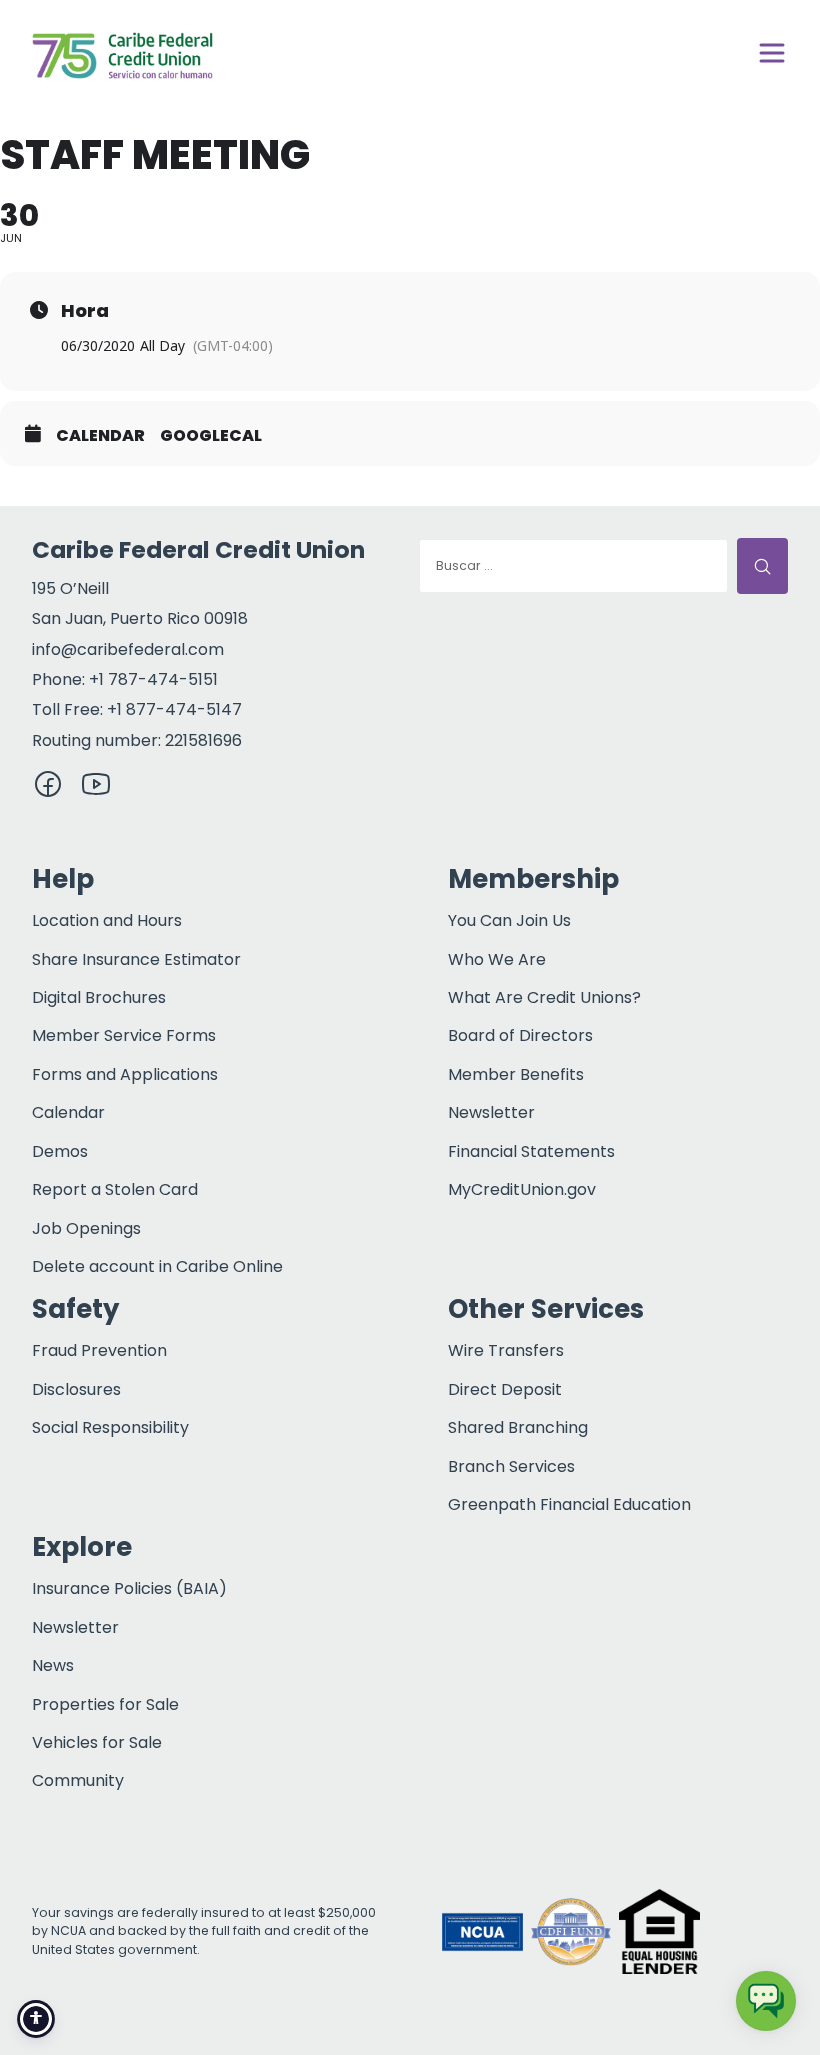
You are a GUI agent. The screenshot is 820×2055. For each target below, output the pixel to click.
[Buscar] (762, 566)
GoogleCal (211, 436)
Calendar (100, 436)
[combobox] (573, 566)
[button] (748, 1932)
